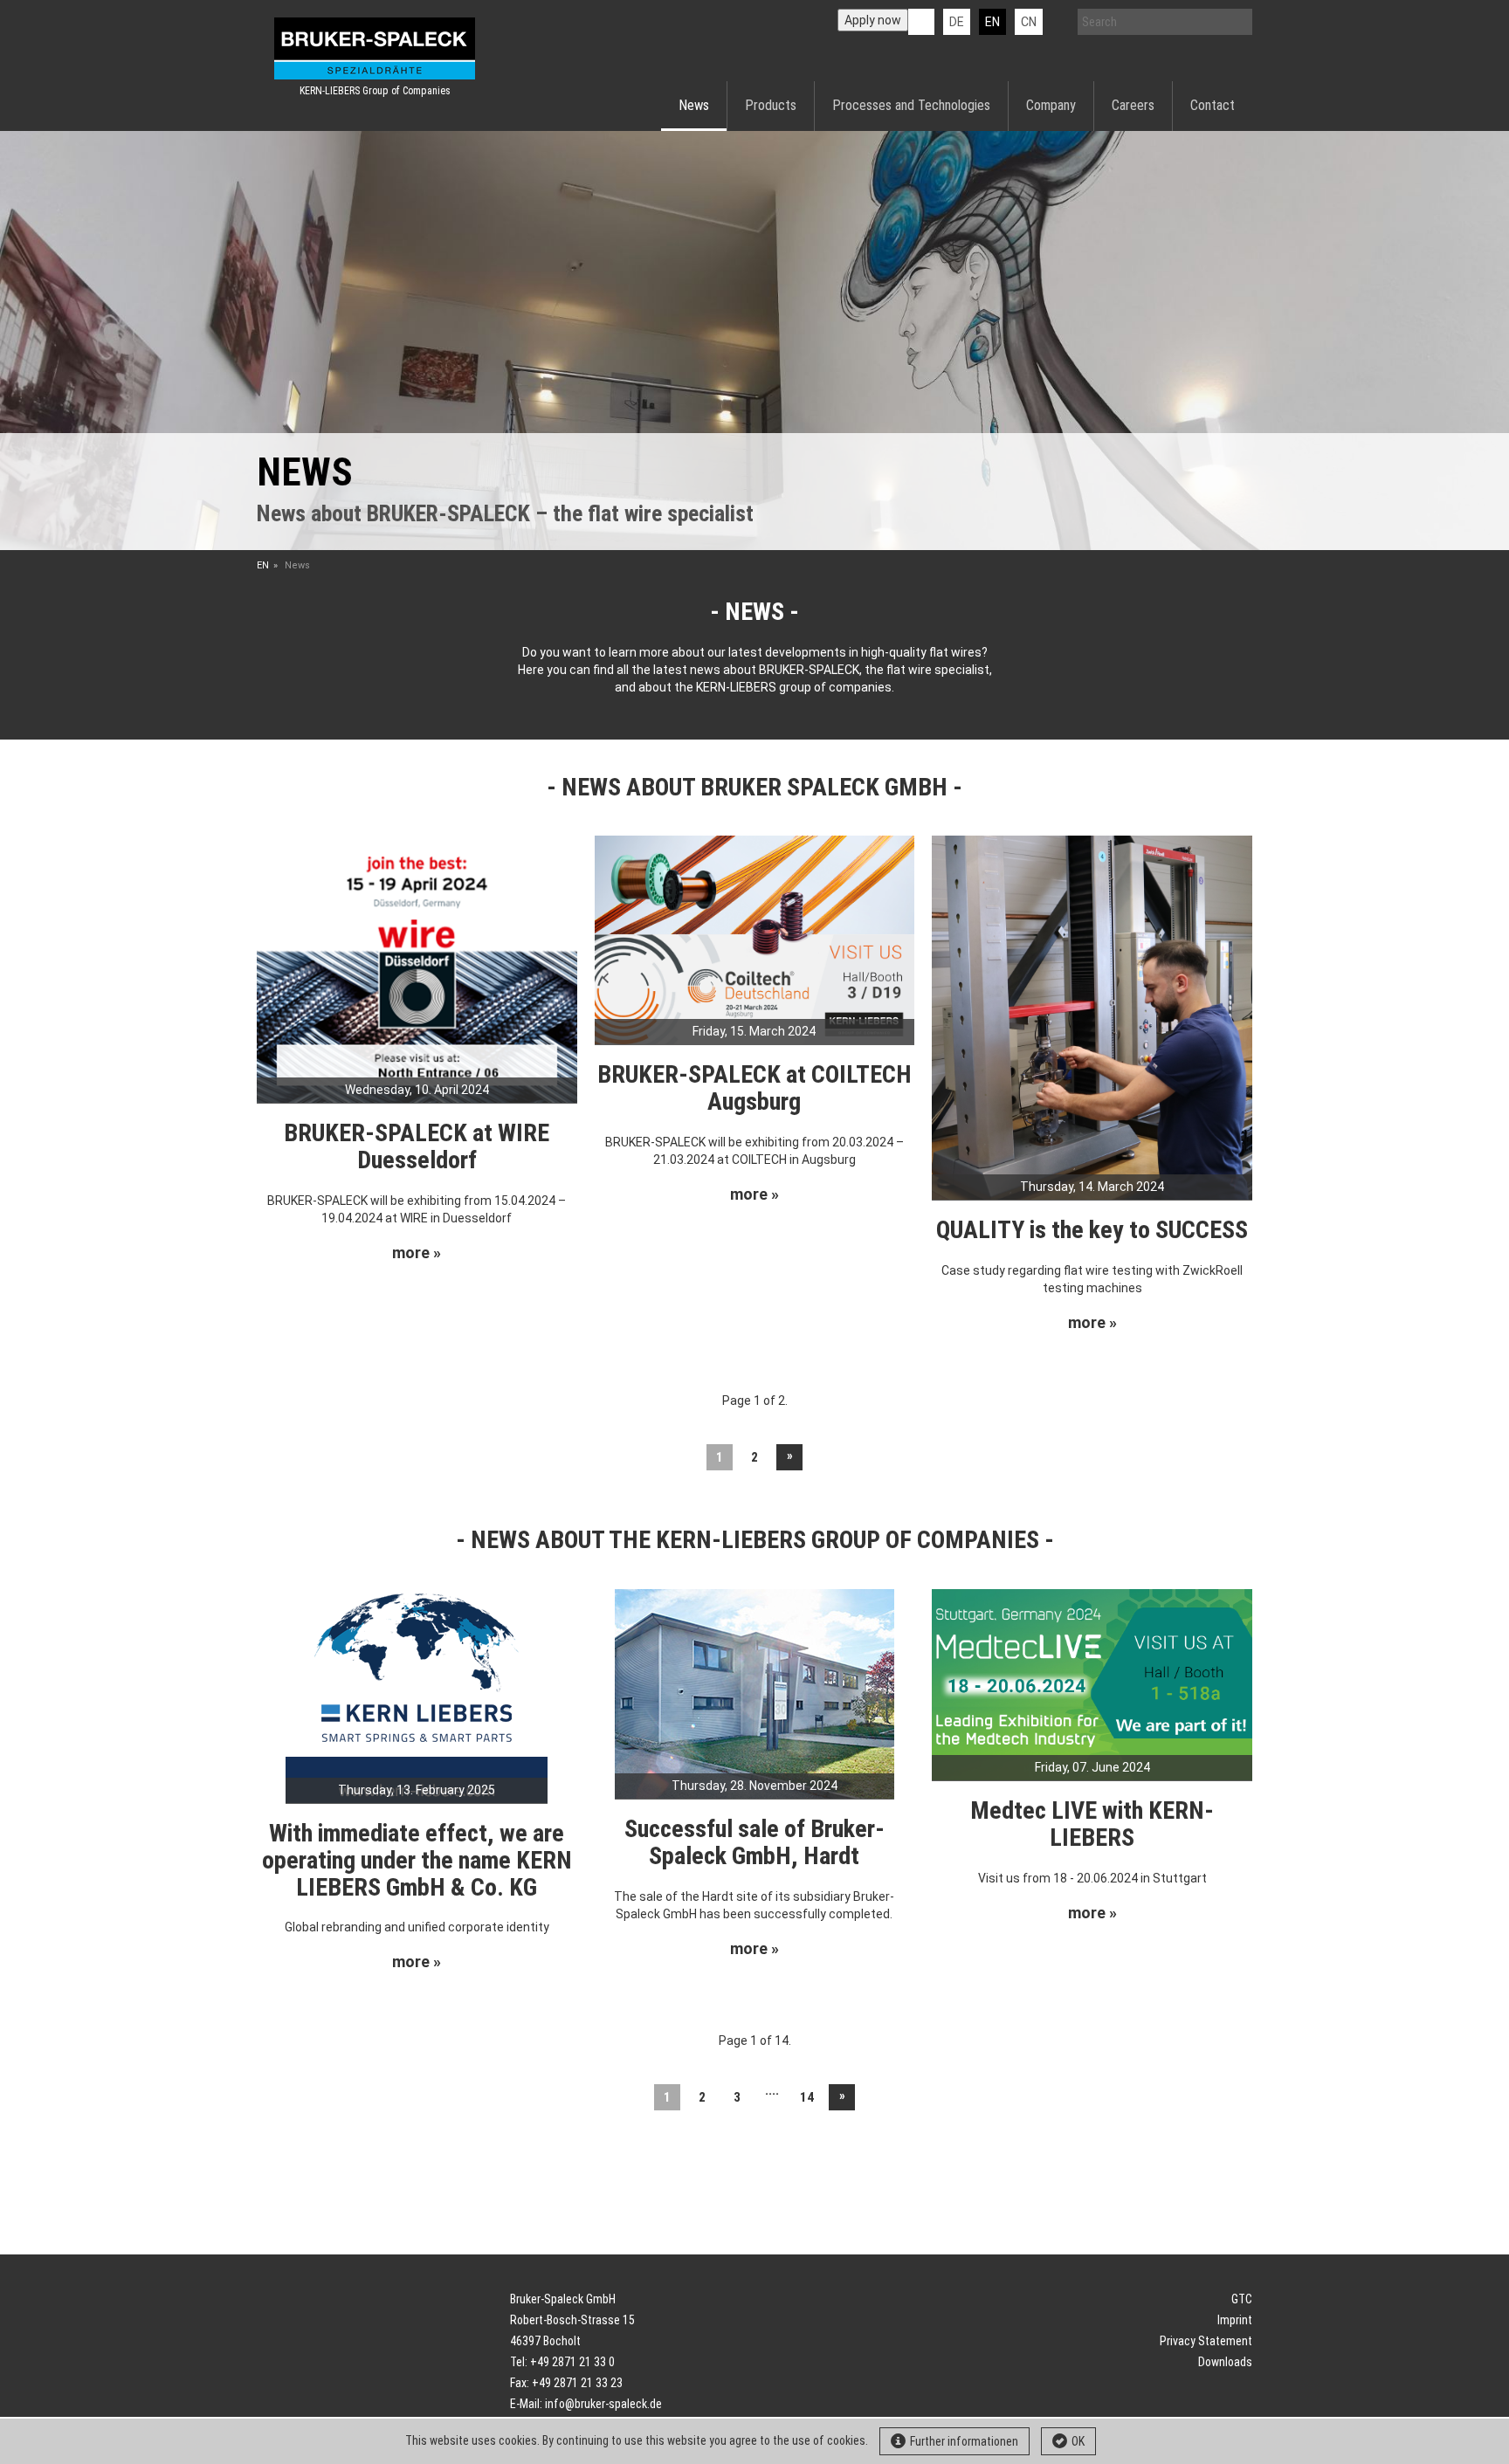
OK (1078, 2441)
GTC (1242, 2299)
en (992, 22)
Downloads (1225, 2362)
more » (417, 1253)
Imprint (1235, 2320)
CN (1029, 22)
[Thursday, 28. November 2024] (754, 1693)
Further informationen (964, 2441)
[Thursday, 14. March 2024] (1092, 1016)
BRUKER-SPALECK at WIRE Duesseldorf (417, 1146)
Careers (1133, 105)
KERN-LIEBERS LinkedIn (921, 22)
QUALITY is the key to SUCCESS (1092, 1230)
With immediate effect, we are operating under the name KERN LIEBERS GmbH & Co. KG (417, 1860)
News (694, 105)
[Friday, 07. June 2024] (1092, 1683)
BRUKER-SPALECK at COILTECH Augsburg (754, 1088)
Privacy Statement (1206, 2341)
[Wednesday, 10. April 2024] (417, 968)
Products (771, 105)
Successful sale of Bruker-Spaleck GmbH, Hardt (754, 1842)
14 (807, 2097)
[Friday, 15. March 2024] (755, 939)
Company (1051, 105)
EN (263, 565)
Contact (1213, 105)
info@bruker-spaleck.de (603, 2404)
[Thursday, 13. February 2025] (417, 1695)
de (957, 22)
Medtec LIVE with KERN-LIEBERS (1092, 1824)
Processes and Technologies (911, 105)
